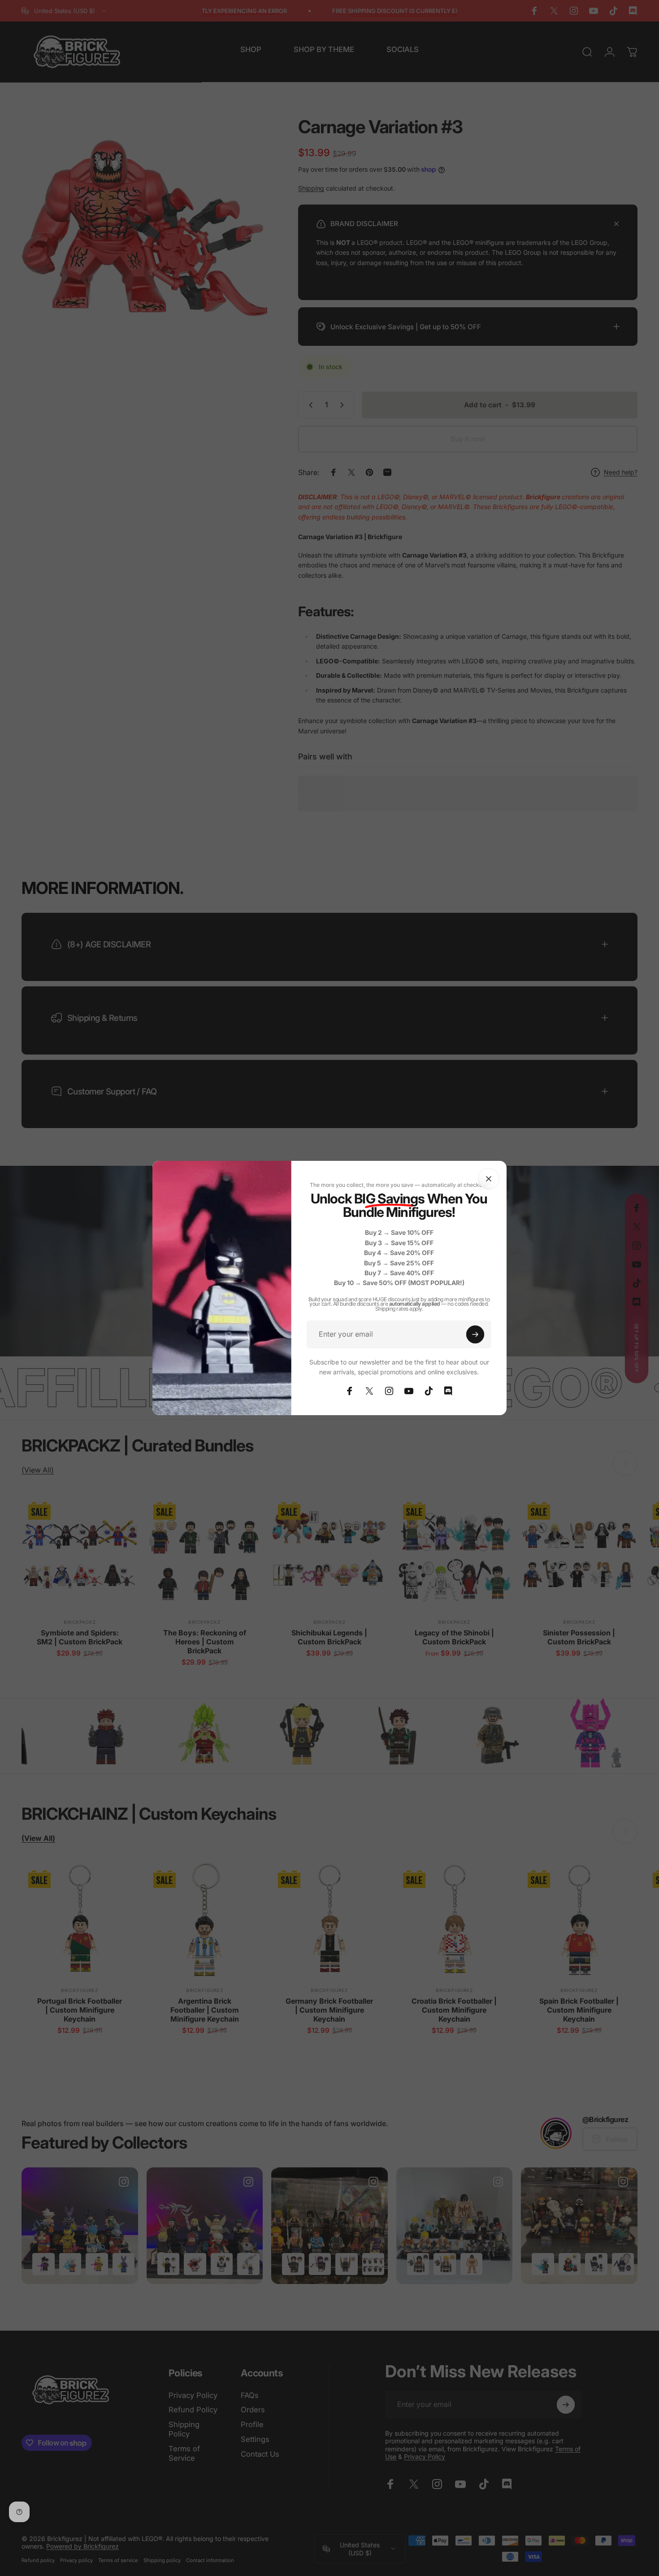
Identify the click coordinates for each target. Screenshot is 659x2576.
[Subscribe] (475, 1334)
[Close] (489, 1179)
